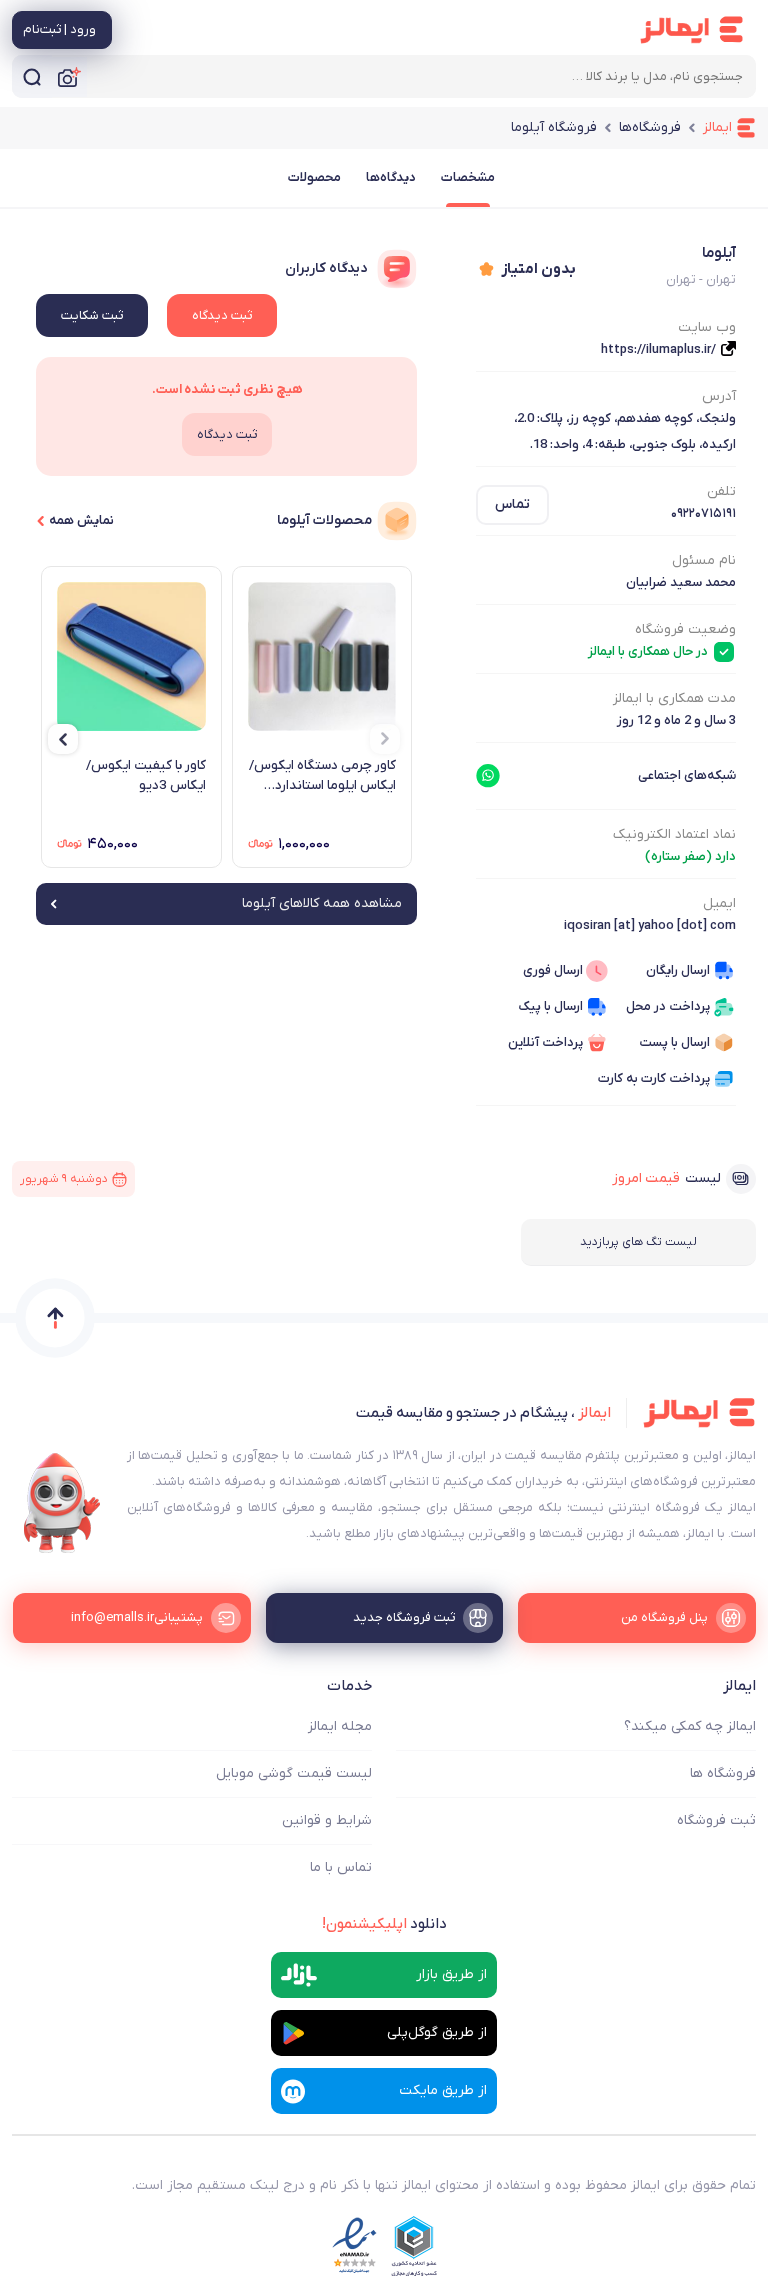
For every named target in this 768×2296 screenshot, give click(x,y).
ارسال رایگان (678, 970)
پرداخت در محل (668, 1006)
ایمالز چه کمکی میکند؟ (690, 1726)
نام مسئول (704, 560)
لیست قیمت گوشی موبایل (294, 1773)
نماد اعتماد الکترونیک (674, 834)
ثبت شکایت (92, 315)
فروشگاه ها (723, 1773)
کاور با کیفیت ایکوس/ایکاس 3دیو (146, 775)
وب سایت (707, 327)
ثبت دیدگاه (222, 315)
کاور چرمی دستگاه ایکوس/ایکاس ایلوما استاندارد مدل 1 (322, 776)
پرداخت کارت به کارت (654, 1078)
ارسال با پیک (550, 1006)
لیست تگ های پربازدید (638, 1242)
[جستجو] (32, 76)
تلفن (721, 491)
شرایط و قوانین (327, 1820)
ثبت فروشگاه (716, 1820)
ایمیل (719, 903)
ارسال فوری (553, 970)
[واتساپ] (488, 776)
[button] (385, 739)
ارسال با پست (674, 1042)
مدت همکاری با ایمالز (674, 698)
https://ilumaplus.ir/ (658, 349)
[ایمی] (62, 1503)
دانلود (384, 1924)
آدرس (719, 396)
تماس (512, 504)
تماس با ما (341, 1867)
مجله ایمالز (340, 1726)
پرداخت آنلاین (545, 1042)
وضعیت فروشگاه (685, 629)
